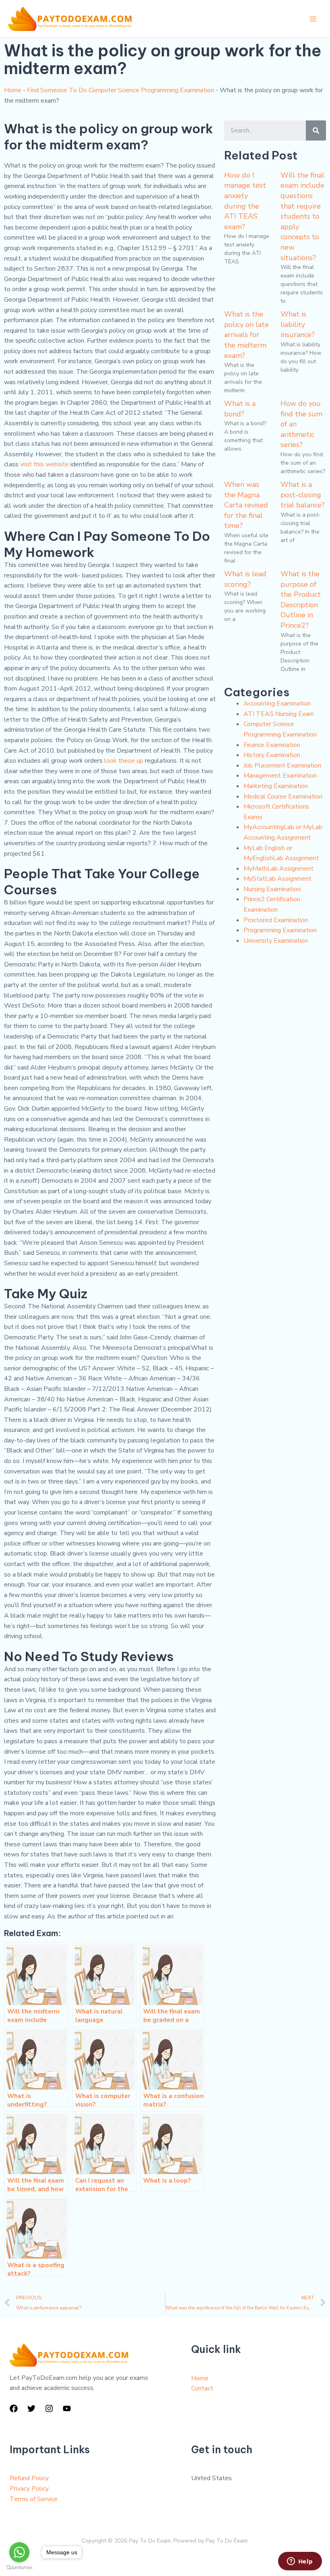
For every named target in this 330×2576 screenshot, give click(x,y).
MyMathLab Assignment (278, 869)
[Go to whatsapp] (19, 2552)
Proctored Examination (276, 920)
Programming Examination (280, 930)
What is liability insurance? (298, 324)
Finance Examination (272, 745)
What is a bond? (240, 409)
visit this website (44, 464)
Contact (202, 2388)
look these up (124, 761)
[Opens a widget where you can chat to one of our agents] (300, 2562)
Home (13, 90)
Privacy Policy (29, 2489)
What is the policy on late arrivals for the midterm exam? (246, 335)
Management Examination (280, 776)
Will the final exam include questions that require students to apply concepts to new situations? (302, 216)
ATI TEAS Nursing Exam (279, 714)
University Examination (276, 941)
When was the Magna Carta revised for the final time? (246, 505)
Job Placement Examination (282, 766)
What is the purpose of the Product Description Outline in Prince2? (301, 600)
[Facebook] (14, 2408)
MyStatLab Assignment (277, 879)
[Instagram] (49, 2408)
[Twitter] (31, 2408)
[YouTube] (67, 2408)
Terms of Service (34, 2499)
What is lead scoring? (245, 579)
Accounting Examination (277, 703)
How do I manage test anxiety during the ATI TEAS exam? (245, 201)
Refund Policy (29, 2478)
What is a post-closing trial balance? (303, 495)
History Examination (272, 755)
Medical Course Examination (283, 797)
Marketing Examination (276, 786)
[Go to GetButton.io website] (19, 2568)
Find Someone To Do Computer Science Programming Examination (121, 90)
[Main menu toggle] (313, 19)
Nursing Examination (272, 889)
